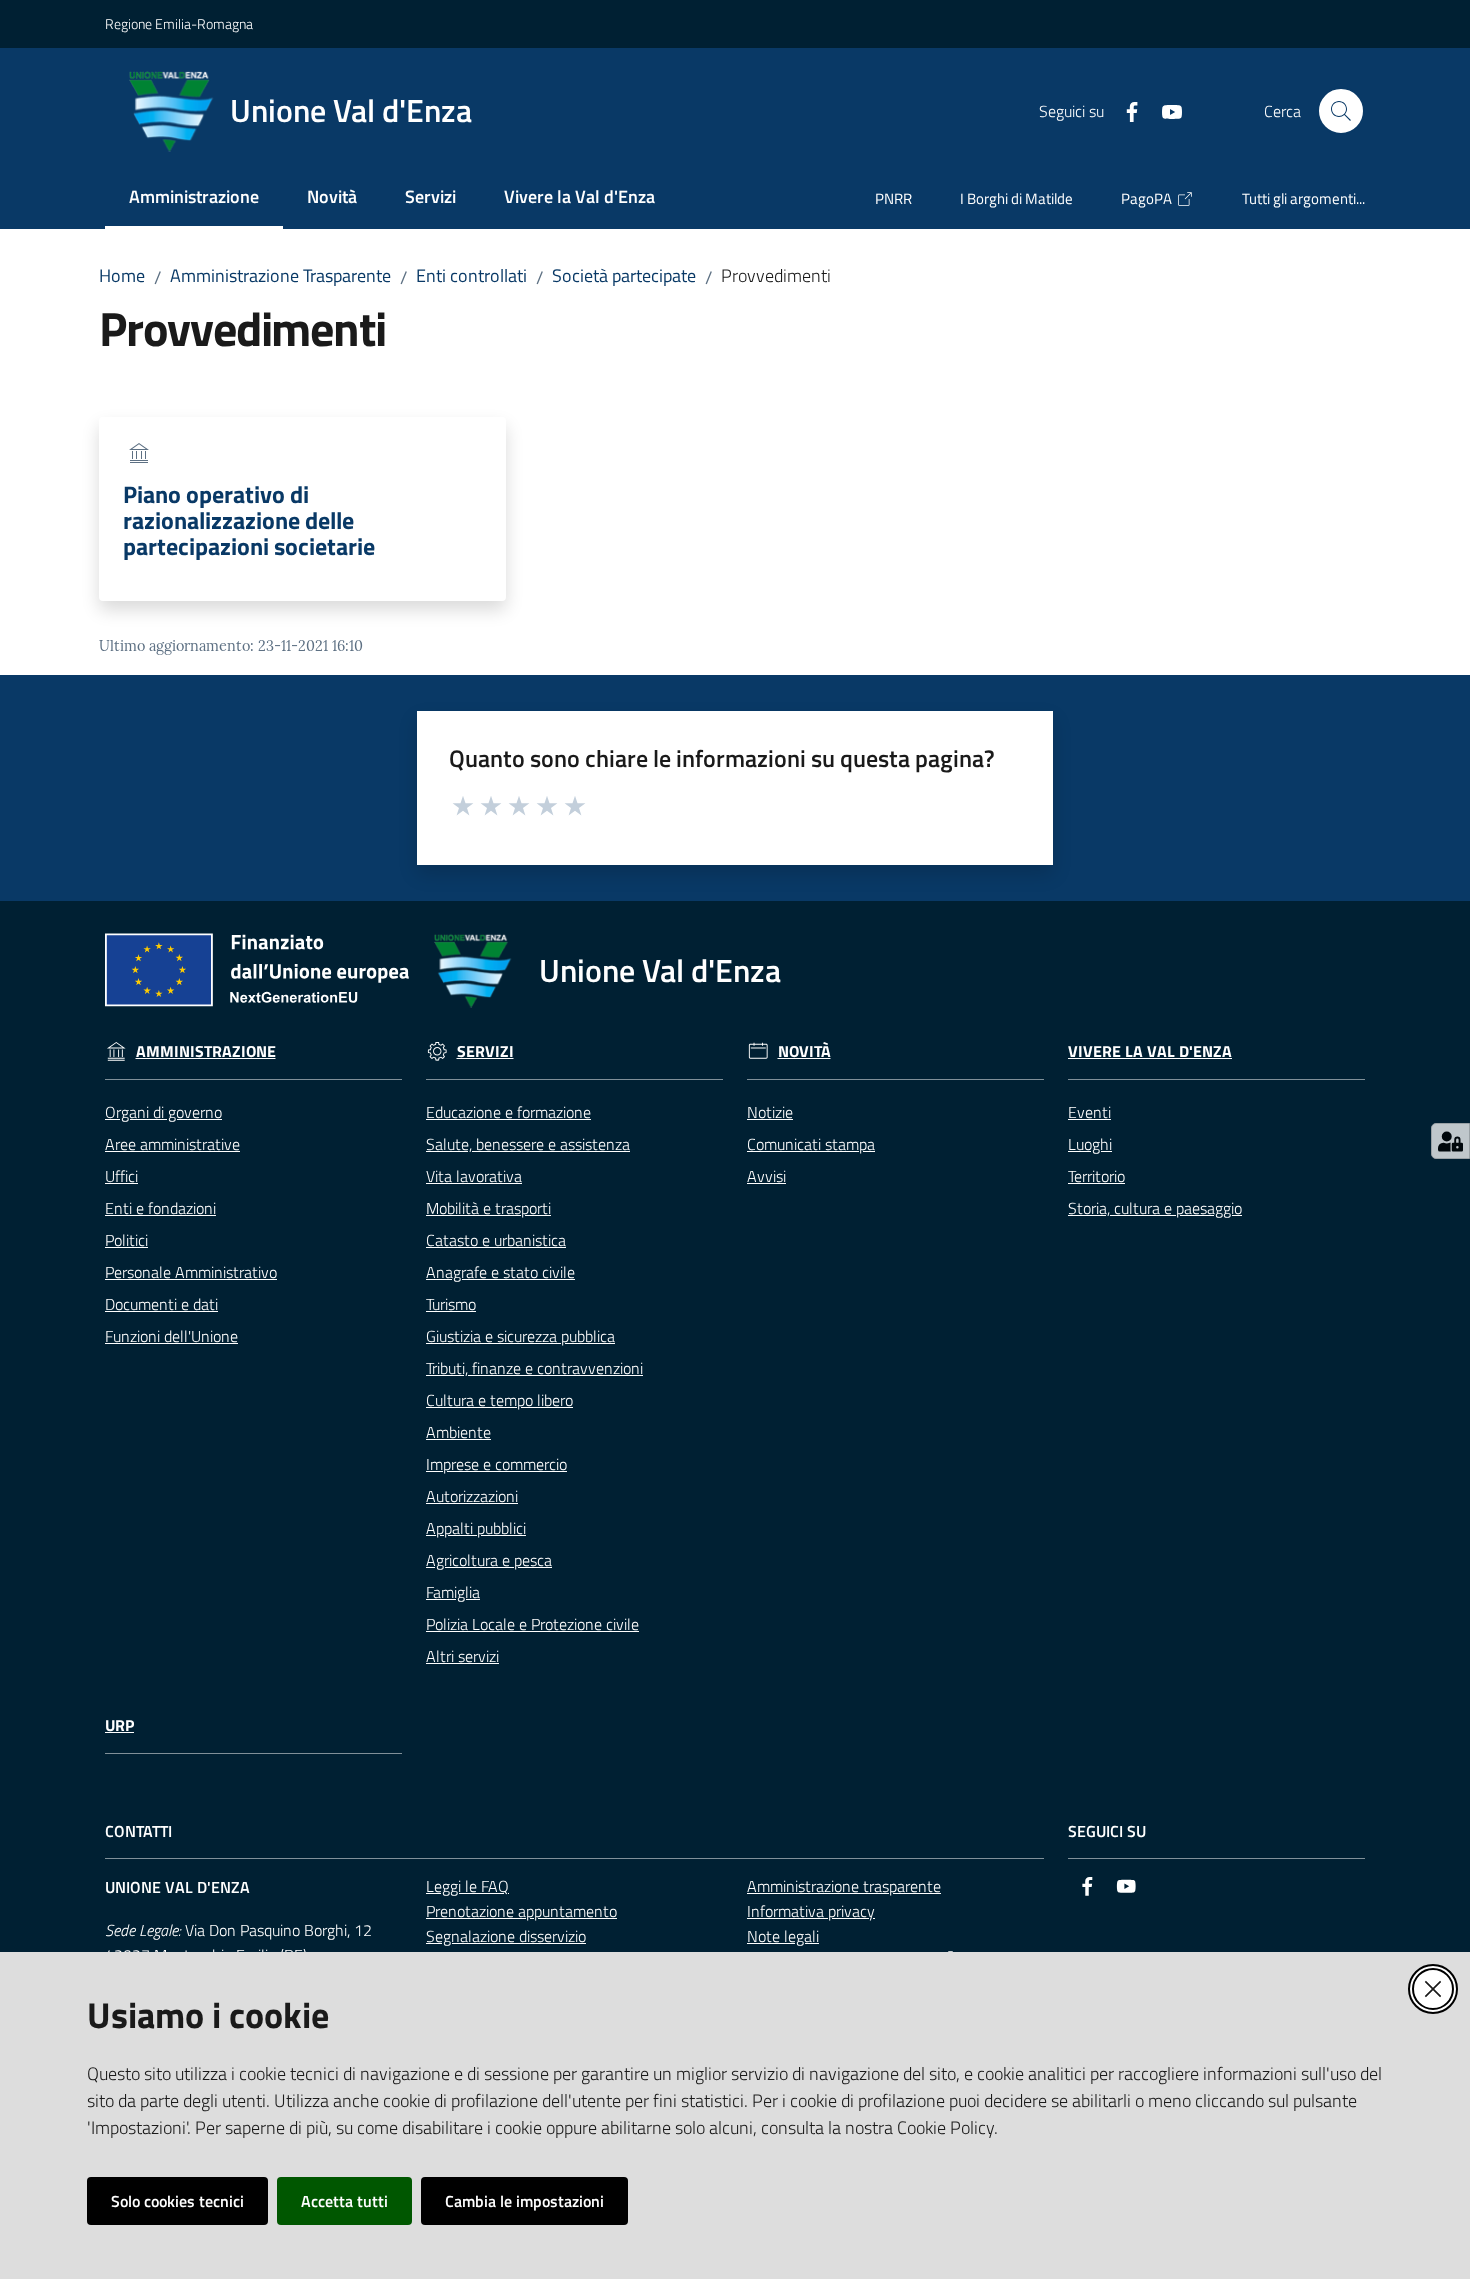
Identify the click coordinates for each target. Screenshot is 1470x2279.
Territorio (1096, 1176)
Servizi (485, 1051)
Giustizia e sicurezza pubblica (520, 1336)
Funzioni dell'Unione (171, 1336)
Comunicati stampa (811, 1144)
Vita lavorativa (474, 1176)
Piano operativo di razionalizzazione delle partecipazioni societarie (249, 520)
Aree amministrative (172, 1144)
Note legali (783, 1936)
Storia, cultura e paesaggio (1155, 1208)
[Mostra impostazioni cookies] (1450, 1141)
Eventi (1089, 1112)
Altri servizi (462, 1656)
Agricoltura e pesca (489, 1560)
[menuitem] (194, 198)
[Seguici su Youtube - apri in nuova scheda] (1164, 110)
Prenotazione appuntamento (521, 1911)
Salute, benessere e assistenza (528, 1144)
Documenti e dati (161, 1304)
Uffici (121, 1176)
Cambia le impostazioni (524, 2201)
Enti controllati (471, 275)
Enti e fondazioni (160, 1208)
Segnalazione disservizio (506, 1936)
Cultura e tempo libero (499, 1400)
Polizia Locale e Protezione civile (532, 1624)
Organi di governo (163, 1112)
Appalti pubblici (476, 1528)
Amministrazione (206, 1051)
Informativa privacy (811, 1911)
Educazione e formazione (508, 1112)
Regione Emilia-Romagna (179, 23)
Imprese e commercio (496, 1464)
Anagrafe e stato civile (500, 1272)
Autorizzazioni (472, 1496)
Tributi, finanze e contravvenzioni (534, 1368)
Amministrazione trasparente (844, 1886)
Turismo (451, 1304)
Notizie (770, 1112)
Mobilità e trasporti (488, 1208)
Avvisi (766, 1176)
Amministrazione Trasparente (280, 275)
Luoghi (1090, 1144)
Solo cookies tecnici (177, 2201)
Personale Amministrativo (191, 1272)
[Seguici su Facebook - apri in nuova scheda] (1124, 110)
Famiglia (453, 1592)
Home (122, 275)
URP (119, 1725)
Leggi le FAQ (467, 1886)
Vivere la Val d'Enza (1150, 1051)
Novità (804, 1051)
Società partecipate (624, 275)
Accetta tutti (344, 2201)
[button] (1341, 111)
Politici (126, 1240)
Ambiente (458, 1432)
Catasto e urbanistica (496, 1240)
